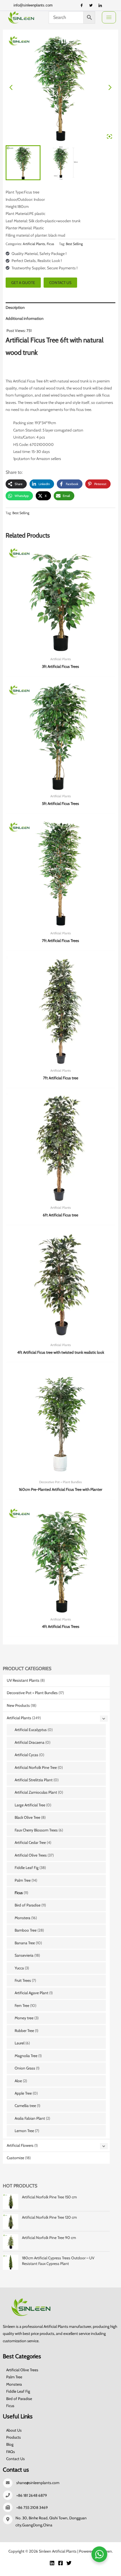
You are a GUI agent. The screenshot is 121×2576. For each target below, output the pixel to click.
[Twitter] (91, 5)
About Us (14, 2430)
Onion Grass (25, 2068)
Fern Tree (22, 2005)
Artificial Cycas (26, 1755)
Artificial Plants (19, 1718)
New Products (18, 1705)
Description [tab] (15, 307)
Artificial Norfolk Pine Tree (36, 1767)
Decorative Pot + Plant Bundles (32, 1693)
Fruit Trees (23, 1980)
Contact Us (15, 2459)
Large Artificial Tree (30, 1805)
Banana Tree (25, 1943)
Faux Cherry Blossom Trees (36, 1830)
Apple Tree (23, 2093)
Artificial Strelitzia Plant (34, 1780)
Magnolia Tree (26, 2056)
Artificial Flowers (20, 2145)
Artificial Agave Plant (32, 1993)
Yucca (19, 1968)
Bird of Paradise (28, 1905)
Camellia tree (25, 2106)
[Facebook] (82, 5)
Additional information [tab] (25, 318)
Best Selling (74, 244)
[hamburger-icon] (109, 17)
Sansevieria (24, 1955)
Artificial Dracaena (30, 1742)
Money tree (24, 2018)
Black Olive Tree (27, 1817)
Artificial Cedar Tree (30, 1842)
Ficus (19, 1893)
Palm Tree (23, 1880)
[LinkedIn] (100, 5)
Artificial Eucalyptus (31, 1730)
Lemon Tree (24, 2131)
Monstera (23, 1918)
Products (14, 2437)
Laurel (20, 2043)
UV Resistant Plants (23, 1680)
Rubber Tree (24, 2031)
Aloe (18, 2081)
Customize (15, 2158)
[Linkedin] (52, 2563)
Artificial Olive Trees (31, 1855)
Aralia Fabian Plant (30, 2118)
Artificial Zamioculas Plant (36, 1792)
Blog (10, 2444)
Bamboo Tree (26, 1930)
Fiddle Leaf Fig (27, 1868)
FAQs (11, 2452)
